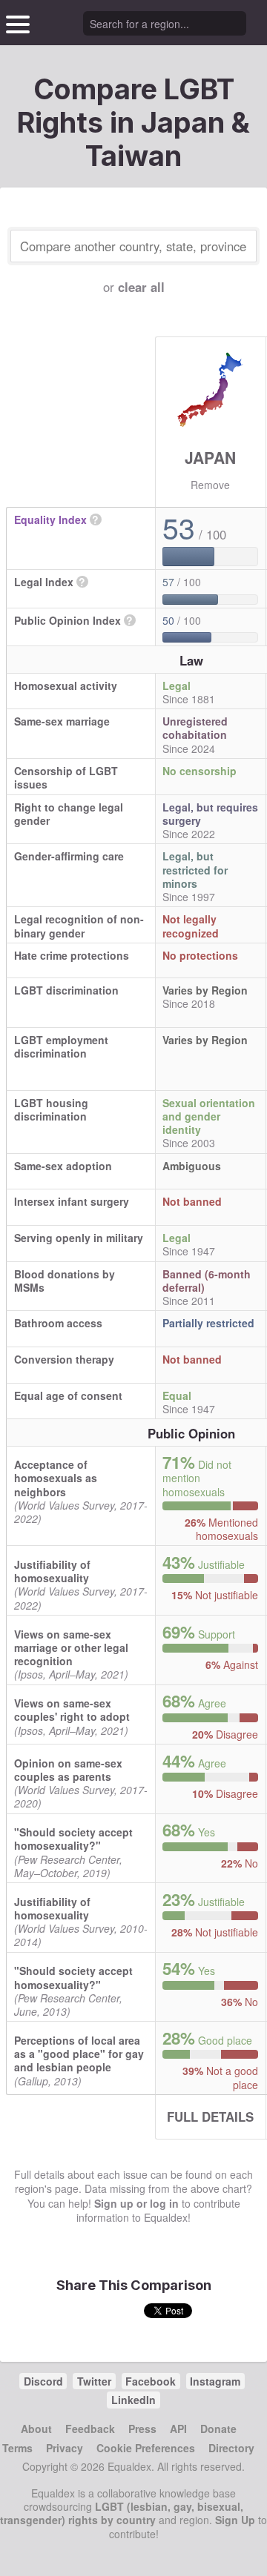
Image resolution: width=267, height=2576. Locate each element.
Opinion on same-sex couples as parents (68, 1770)
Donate (218, 2429)
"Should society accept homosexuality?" (73, 1839)
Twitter (94, 2381)
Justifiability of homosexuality (52, 1571)
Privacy (65, 2448)
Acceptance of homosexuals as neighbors (56, 1478)
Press (142, 2429)
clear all (141, 287)
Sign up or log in (136, 2203)
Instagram (215, 2381)
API (178, 2429)
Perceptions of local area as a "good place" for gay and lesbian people (79, 2054)
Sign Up (235, 2520)
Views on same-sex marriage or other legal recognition (71, 1647)
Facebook (151, 2381)
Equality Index (50, 519)
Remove (210, 485)
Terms (17, 2448)
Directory (231, 2448)
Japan (210, 457)
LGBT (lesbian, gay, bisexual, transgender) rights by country (122, 2513)
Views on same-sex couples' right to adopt (72, 1710)
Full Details (210, 2117)
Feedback (90, 2429)
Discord (43, 2381)
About (36, 2429)
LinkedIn (133, 2400)
